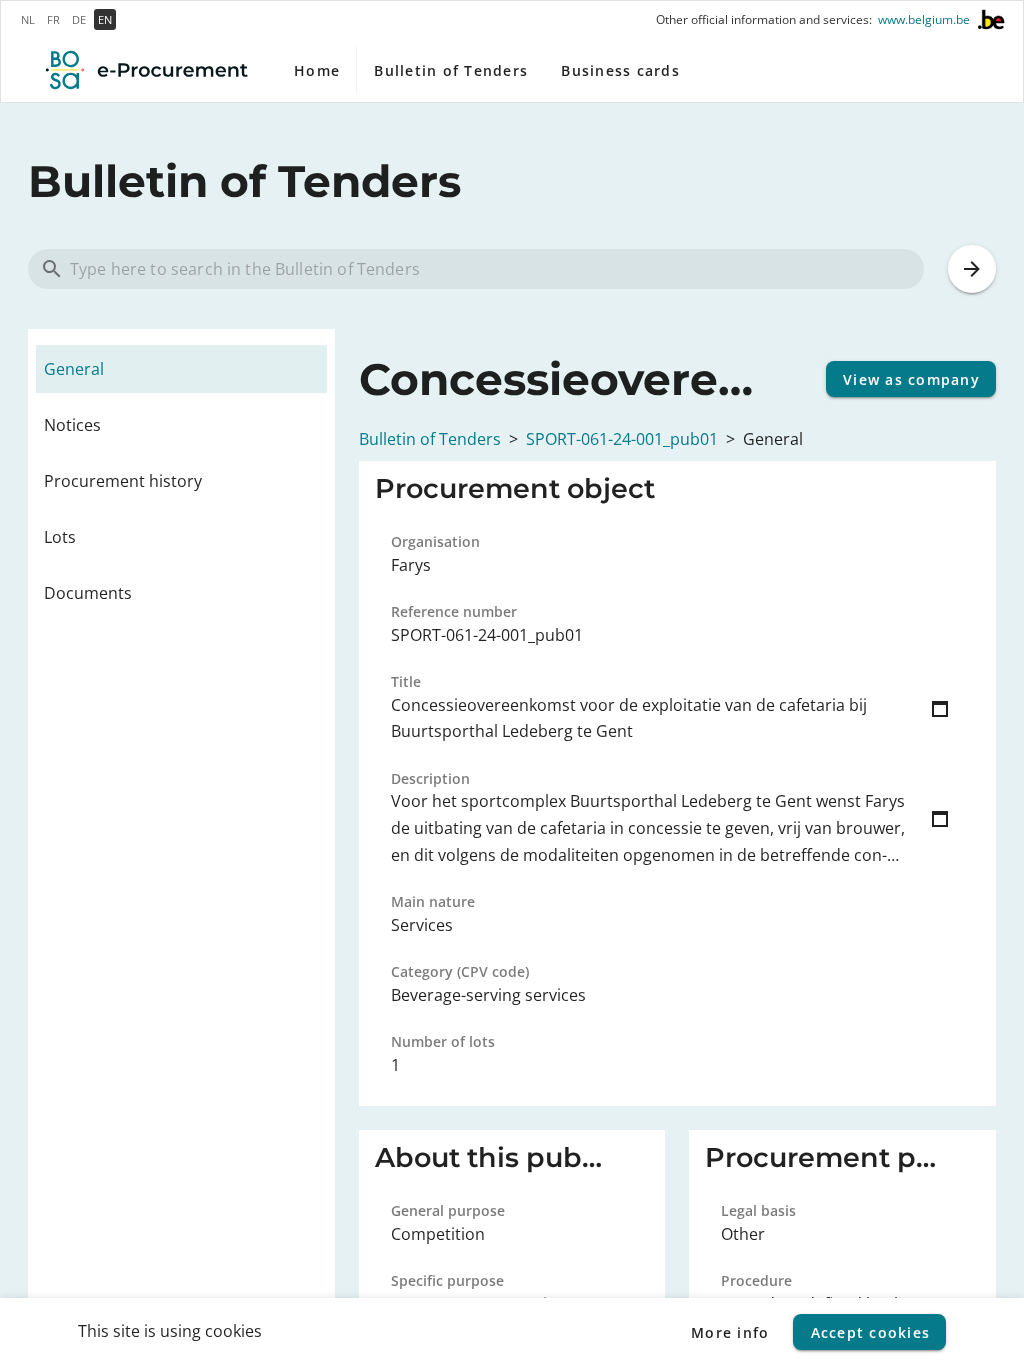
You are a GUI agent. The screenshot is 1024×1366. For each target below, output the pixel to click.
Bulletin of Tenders (430, 439)
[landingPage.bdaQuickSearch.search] (972, 269)
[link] (181, 369)
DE (79, 19)
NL (28, 19)
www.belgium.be (924, 20)
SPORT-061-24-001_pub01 (622, 439)
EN (105, 19)
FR (53, 19)
